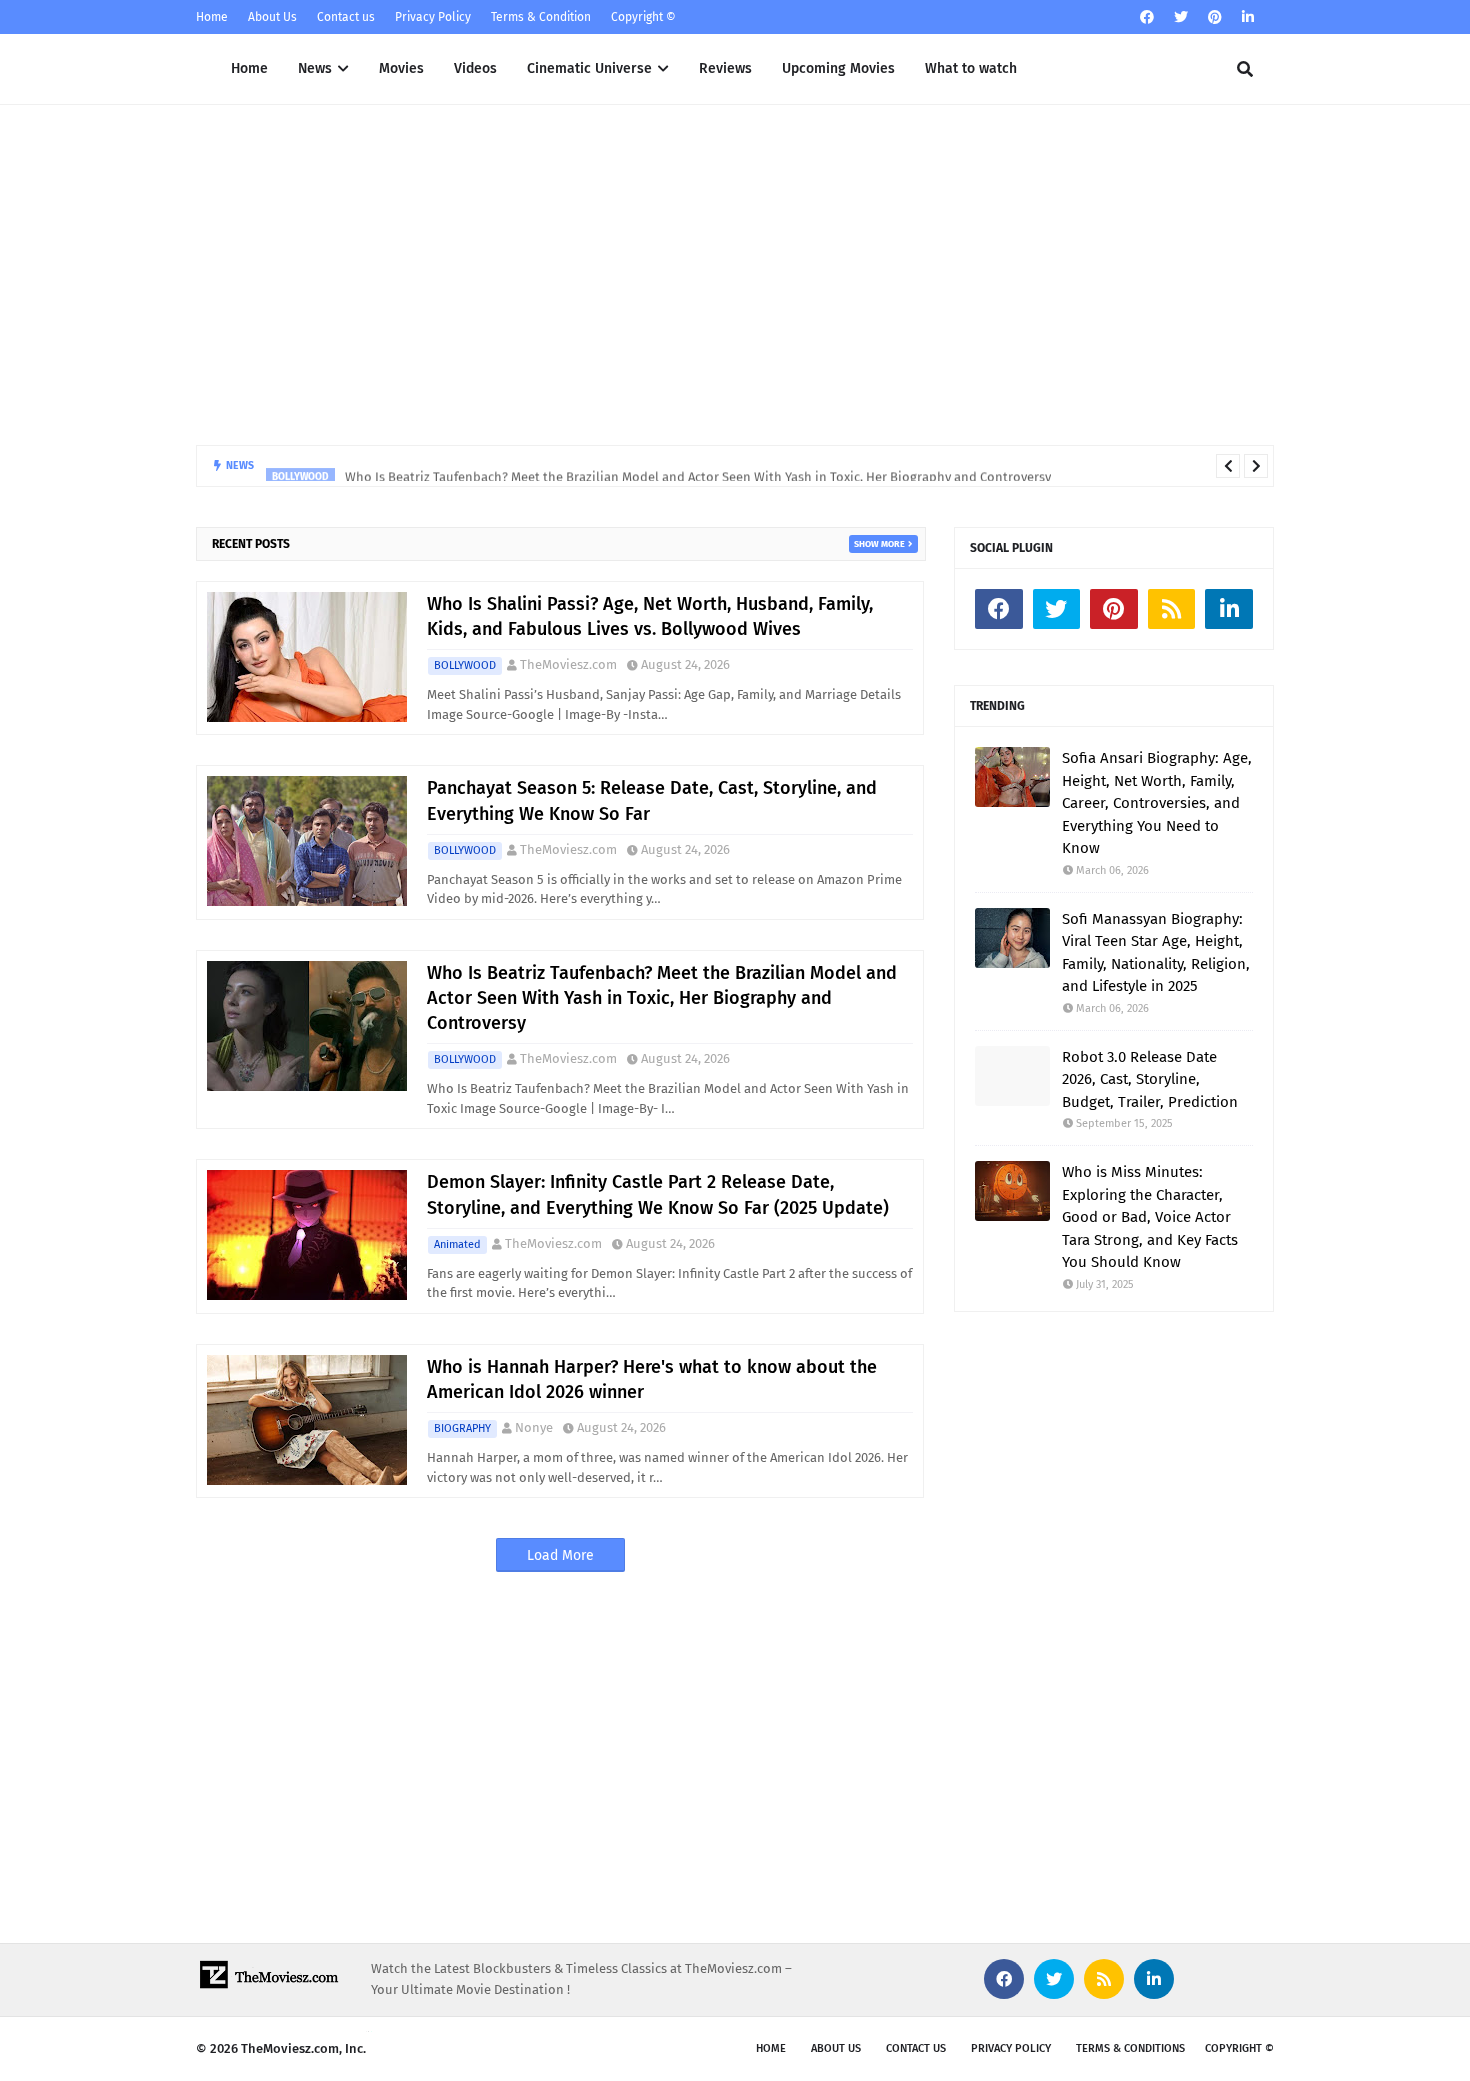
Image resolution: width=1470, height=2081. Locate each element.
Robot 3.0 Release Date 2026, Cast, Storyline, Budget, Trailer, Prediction (1150, 1079)
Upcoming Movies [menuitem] (838, 68)
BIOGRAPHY (462, 1428)
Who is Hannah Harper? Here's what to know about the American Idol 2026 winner (652, 1379)
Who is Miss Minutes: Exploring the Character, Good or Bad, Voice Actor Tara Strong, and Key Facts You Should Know (1150, 1217)
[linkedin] (1248, 17)
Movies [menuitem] (401, 68)
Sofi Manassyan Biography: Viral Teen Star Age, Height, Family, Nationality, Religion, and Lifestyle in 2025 (1156, 953)
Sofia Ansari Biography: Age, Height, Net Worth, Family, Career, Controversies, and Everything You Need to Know (1157, 803)
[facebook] (1147, 17)
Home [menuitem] (249, 68)
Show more (879, 544)
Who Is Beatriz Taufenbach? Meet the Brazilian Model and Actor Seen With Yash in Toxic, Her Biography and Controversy (698, 465)
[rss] (1172, 609)
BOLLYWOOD (465, 665)
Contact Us (916, 2048)
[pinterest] (1215, 17)
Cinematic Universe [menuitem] (589, 68)
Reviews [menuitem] (725, 68)
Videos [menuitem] (475, 68)
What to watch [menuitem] (971, 68)
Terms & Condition (541, 17)
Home (212, 17)
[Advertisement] (735, 275)
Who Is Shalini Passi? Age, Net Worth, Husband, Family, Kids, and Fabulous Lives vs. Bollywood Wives (650, 616)
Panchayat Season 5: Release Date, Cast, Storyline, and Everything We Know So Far (652, 800)
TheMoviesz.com (568, 664)
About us (836, 2048)
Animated (457, 1244)
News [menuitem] (315, 68)
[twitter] (1181, 17)
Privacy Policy (433, 17)
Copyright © (643, 17)
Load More (560, 1555)
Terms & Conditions (1130, 2048)
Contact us (346, 17)
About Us (272, 17)
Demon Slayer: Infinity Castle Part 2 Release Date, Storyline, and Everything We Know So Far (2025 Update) (658, 1194)
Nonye (534, 1427)
